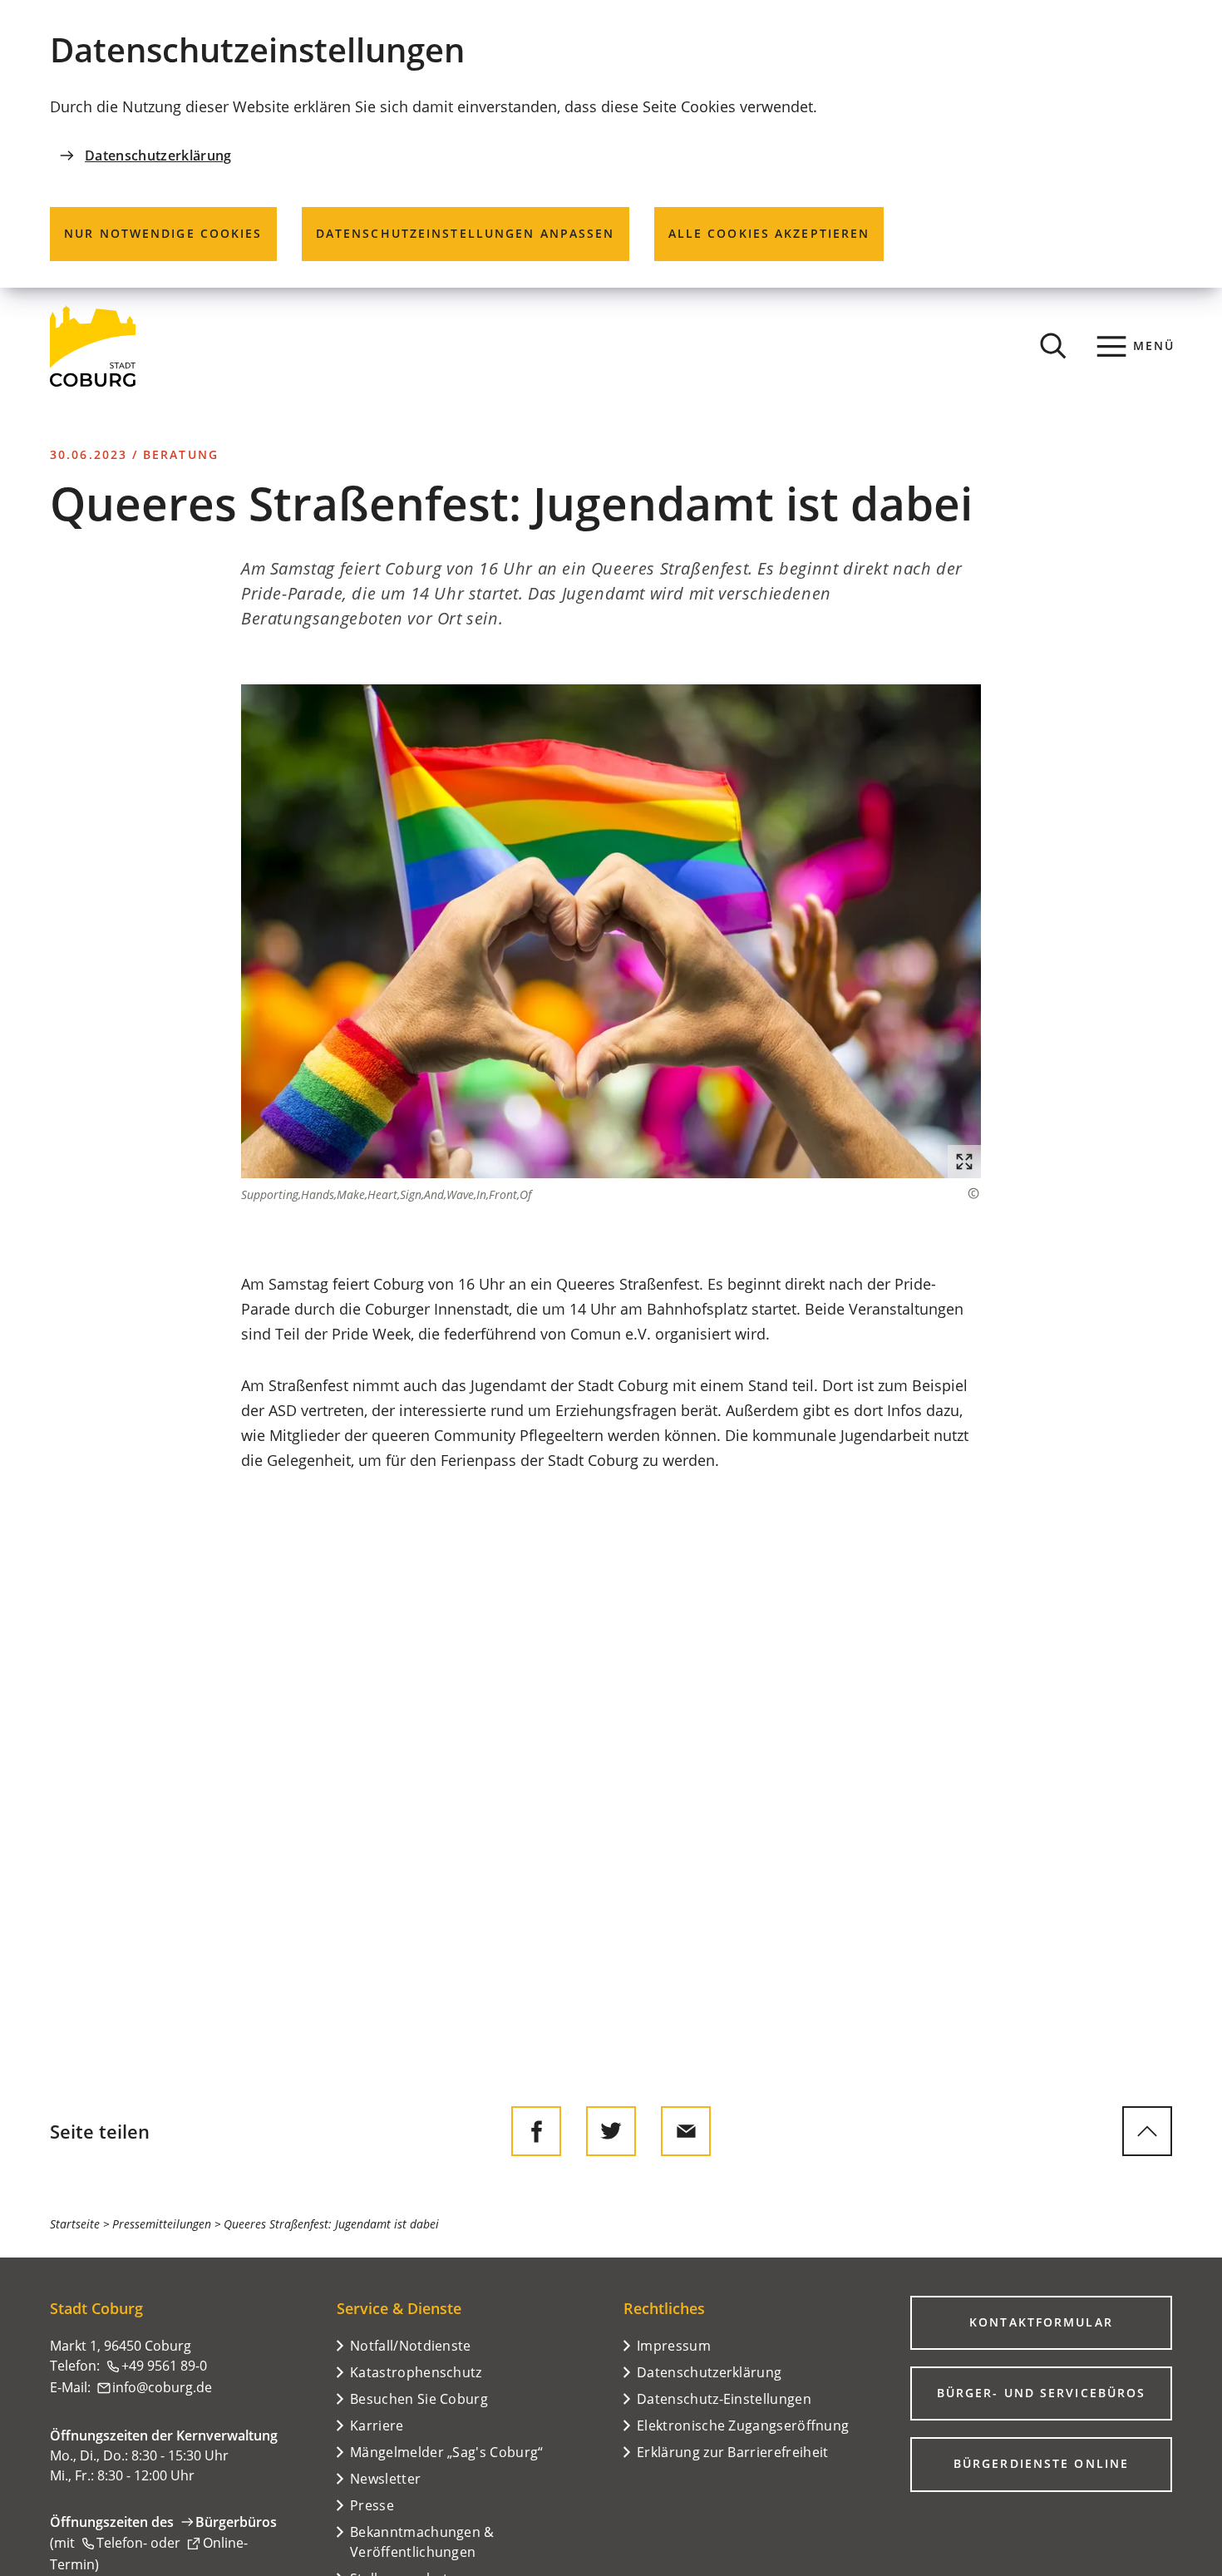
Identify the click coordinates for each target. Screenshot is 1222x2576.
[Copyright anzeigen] (965, 1193)
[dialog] (611, 144)
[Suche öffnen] (1053, 346)
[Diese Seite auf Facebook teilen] (536, 2131)
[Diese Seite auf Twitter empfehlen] (611, 2131)
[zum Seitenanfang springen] (1147, 2131)
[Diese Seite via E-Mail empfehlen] (686, 2131)
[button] (611, 931)
